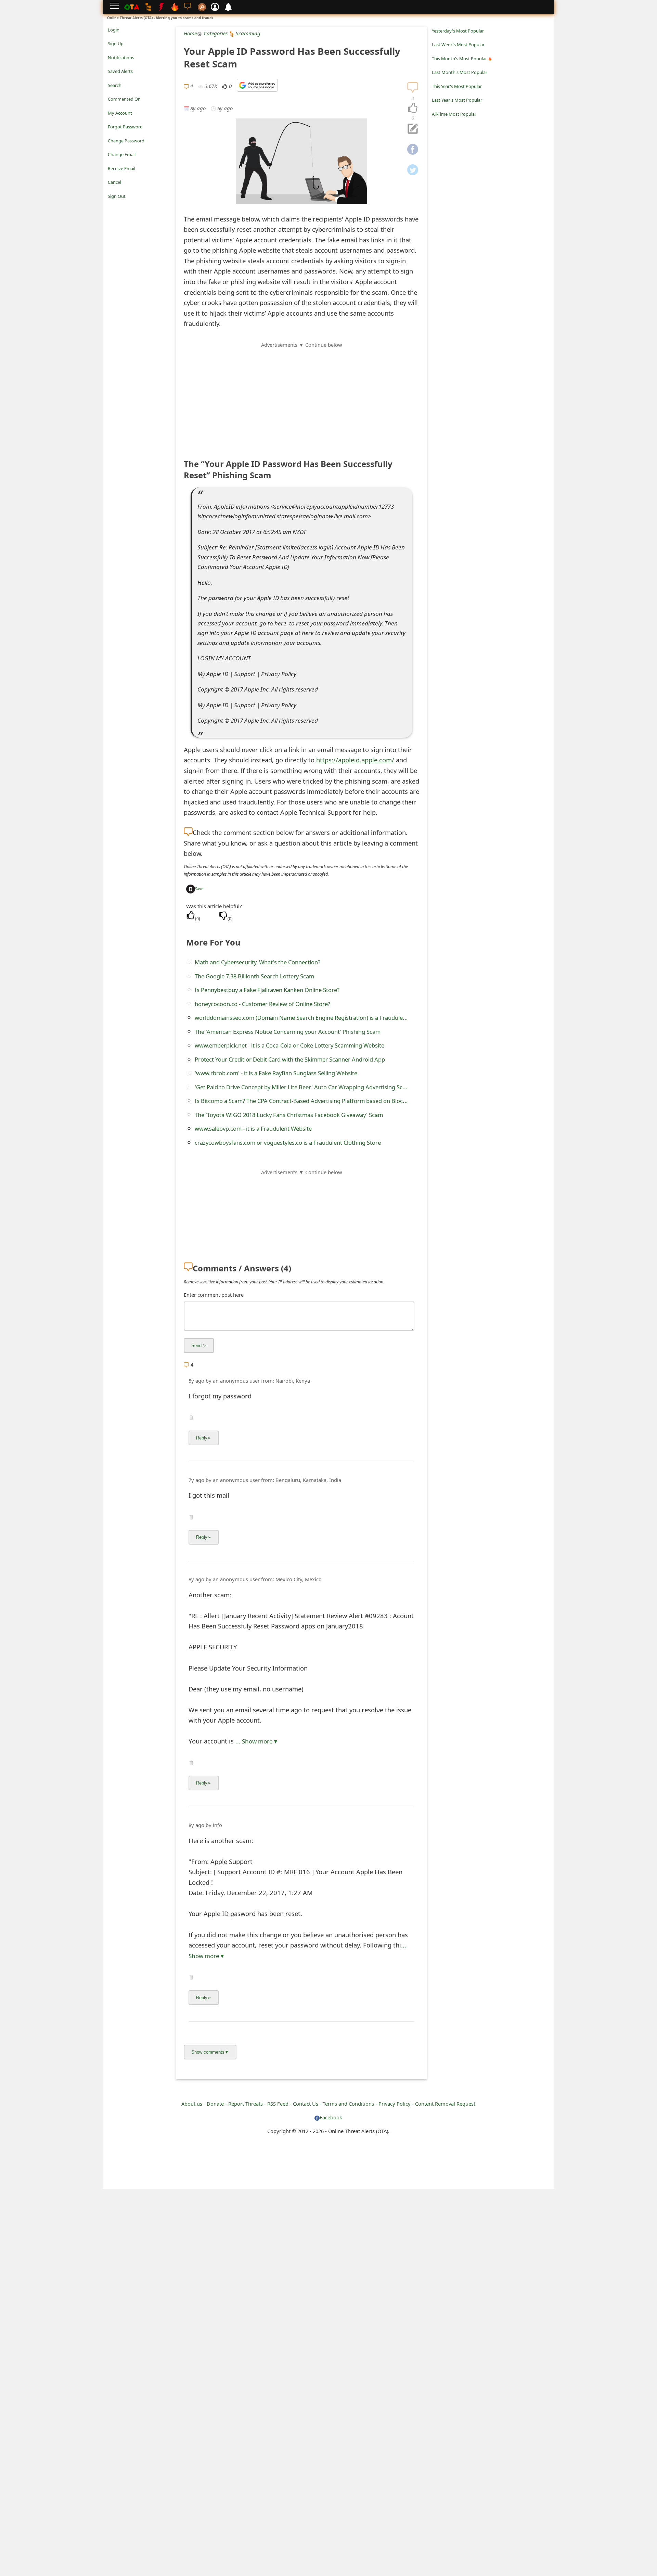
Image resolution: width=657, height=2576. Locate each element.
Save (199, 889)
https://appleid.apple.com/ (355, 760)
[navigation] (413, 108)
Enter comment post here (214, 1295)
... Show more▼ (257, 1741)
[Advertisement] (301, 397)
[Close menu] (111, 206)
